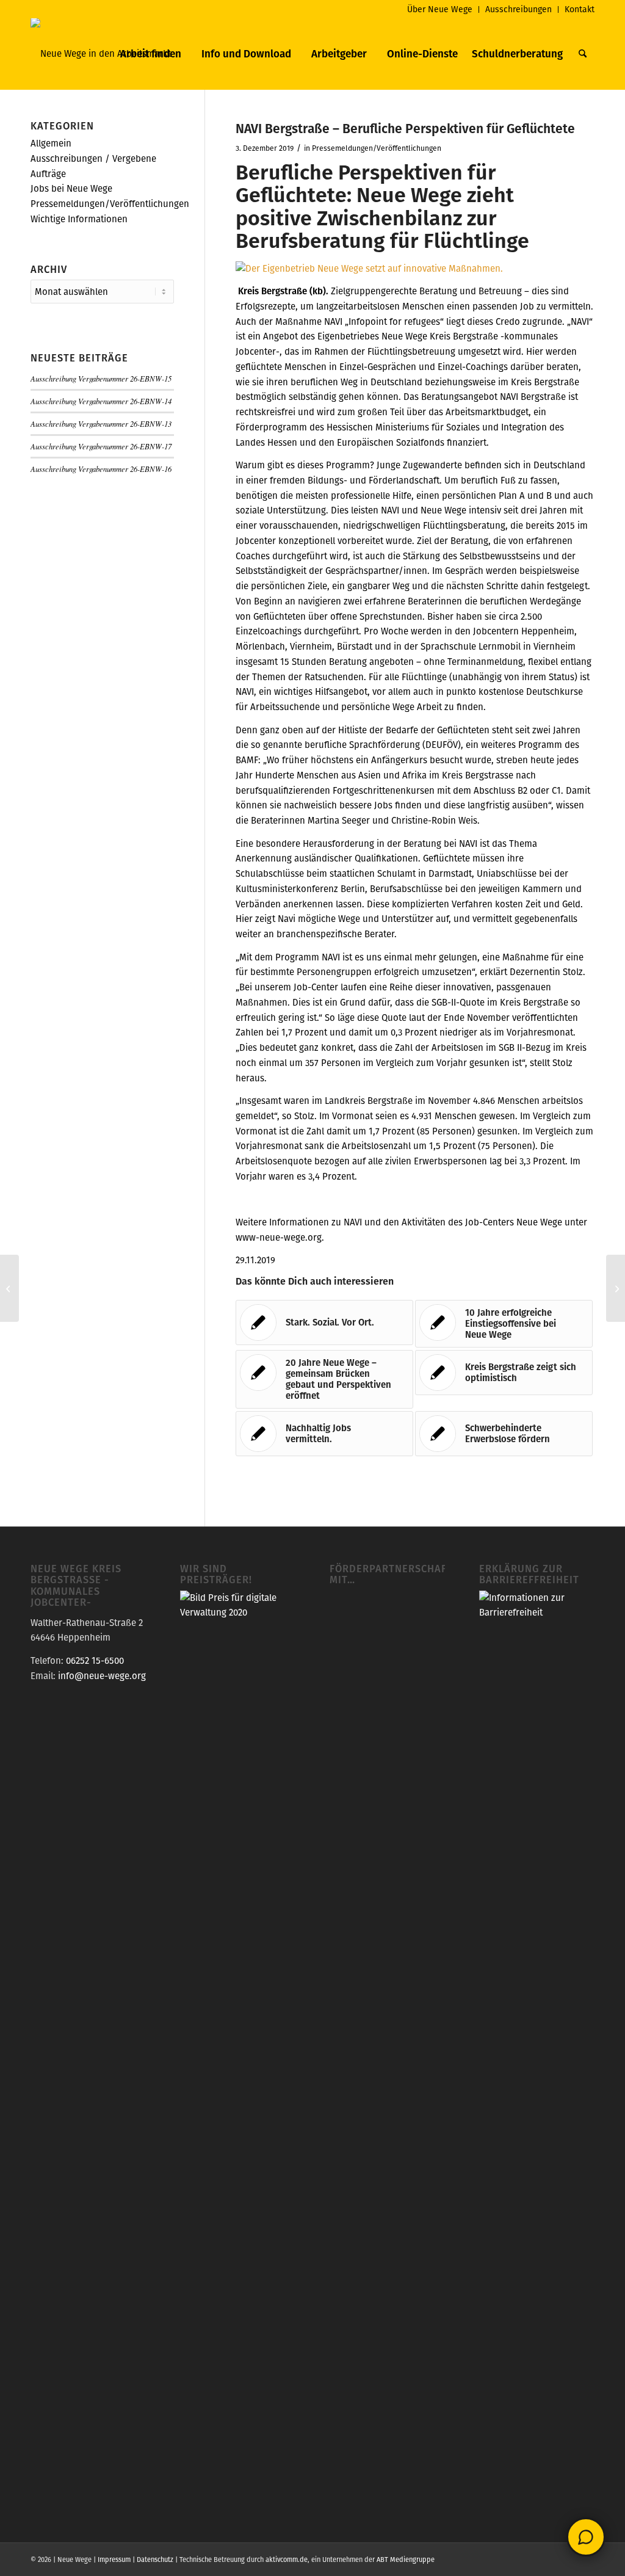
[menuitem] (440, 9)
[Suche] (583, 54)
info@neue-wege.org (102, 1676)
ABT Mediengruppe (406, 2560)
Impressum (114, 2560)
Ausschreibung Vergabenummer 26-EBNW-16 (101, 469)
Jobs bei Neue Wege (71, 188)
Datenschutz (155, 2560)
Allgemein (51, 143)
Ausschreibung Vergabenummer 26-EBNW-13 (101, 423)
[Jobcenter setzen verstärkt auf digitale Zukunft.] (9, 1288)
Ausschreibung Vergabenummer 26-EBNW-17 (101, 446)
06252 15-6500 (95, 1660)
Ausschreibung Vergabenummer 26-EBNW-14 (101, 401)
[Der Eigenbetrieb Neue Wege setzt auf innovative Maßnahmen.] (369, 268)
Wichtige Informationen (79, 219)
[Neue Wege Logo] (101, 54)
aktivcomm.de (287, 2560)
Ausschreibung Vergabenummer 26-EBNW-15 (101, 378)
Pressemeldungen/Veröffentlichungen (377, 148)
